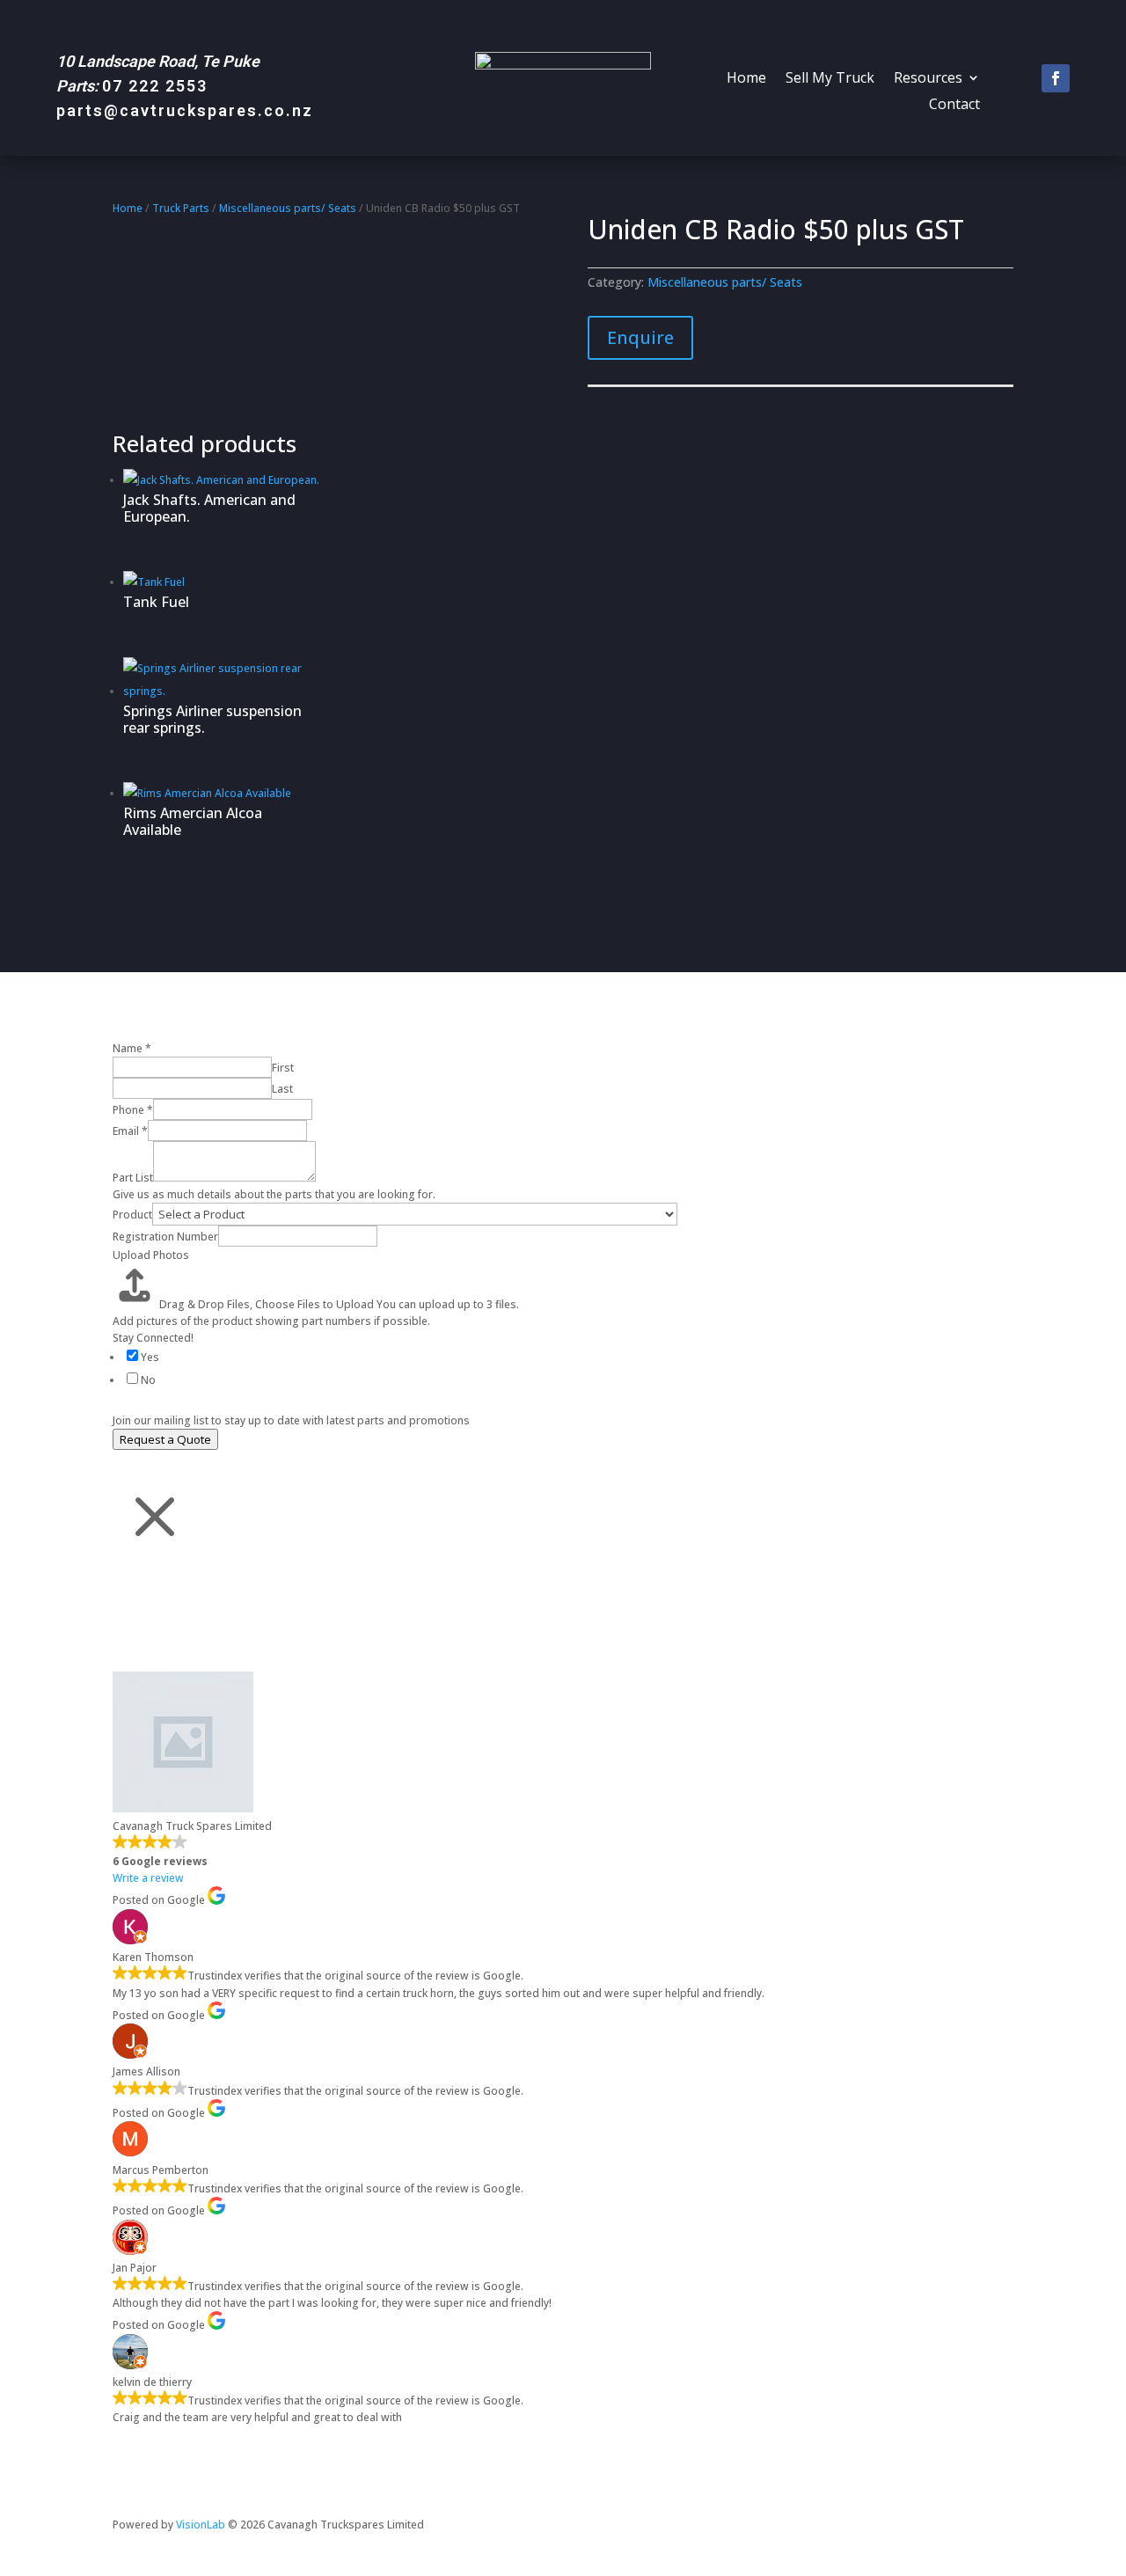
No (148, 1380)
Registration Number (165, 1237)
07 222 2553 (155, 86)
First (283, 1068)
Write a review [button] (148, 1878)
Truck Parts (181, 208)
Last (282, 1089)
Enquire (640, 337)
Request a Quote (165, 1439)
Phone (133, 1110)
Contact (954, 106)
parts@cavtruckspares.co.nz (185, 110)
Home (746, 79)
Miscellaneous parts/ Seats (288, 208)
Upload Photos (151, 1255)
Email (130, 1131)
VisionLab (201, 2525)
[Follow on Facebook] (1056, 78)
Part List (133, 1178)
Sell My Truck (830, 79)
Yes (150, 1357)
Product (132, 1215)
